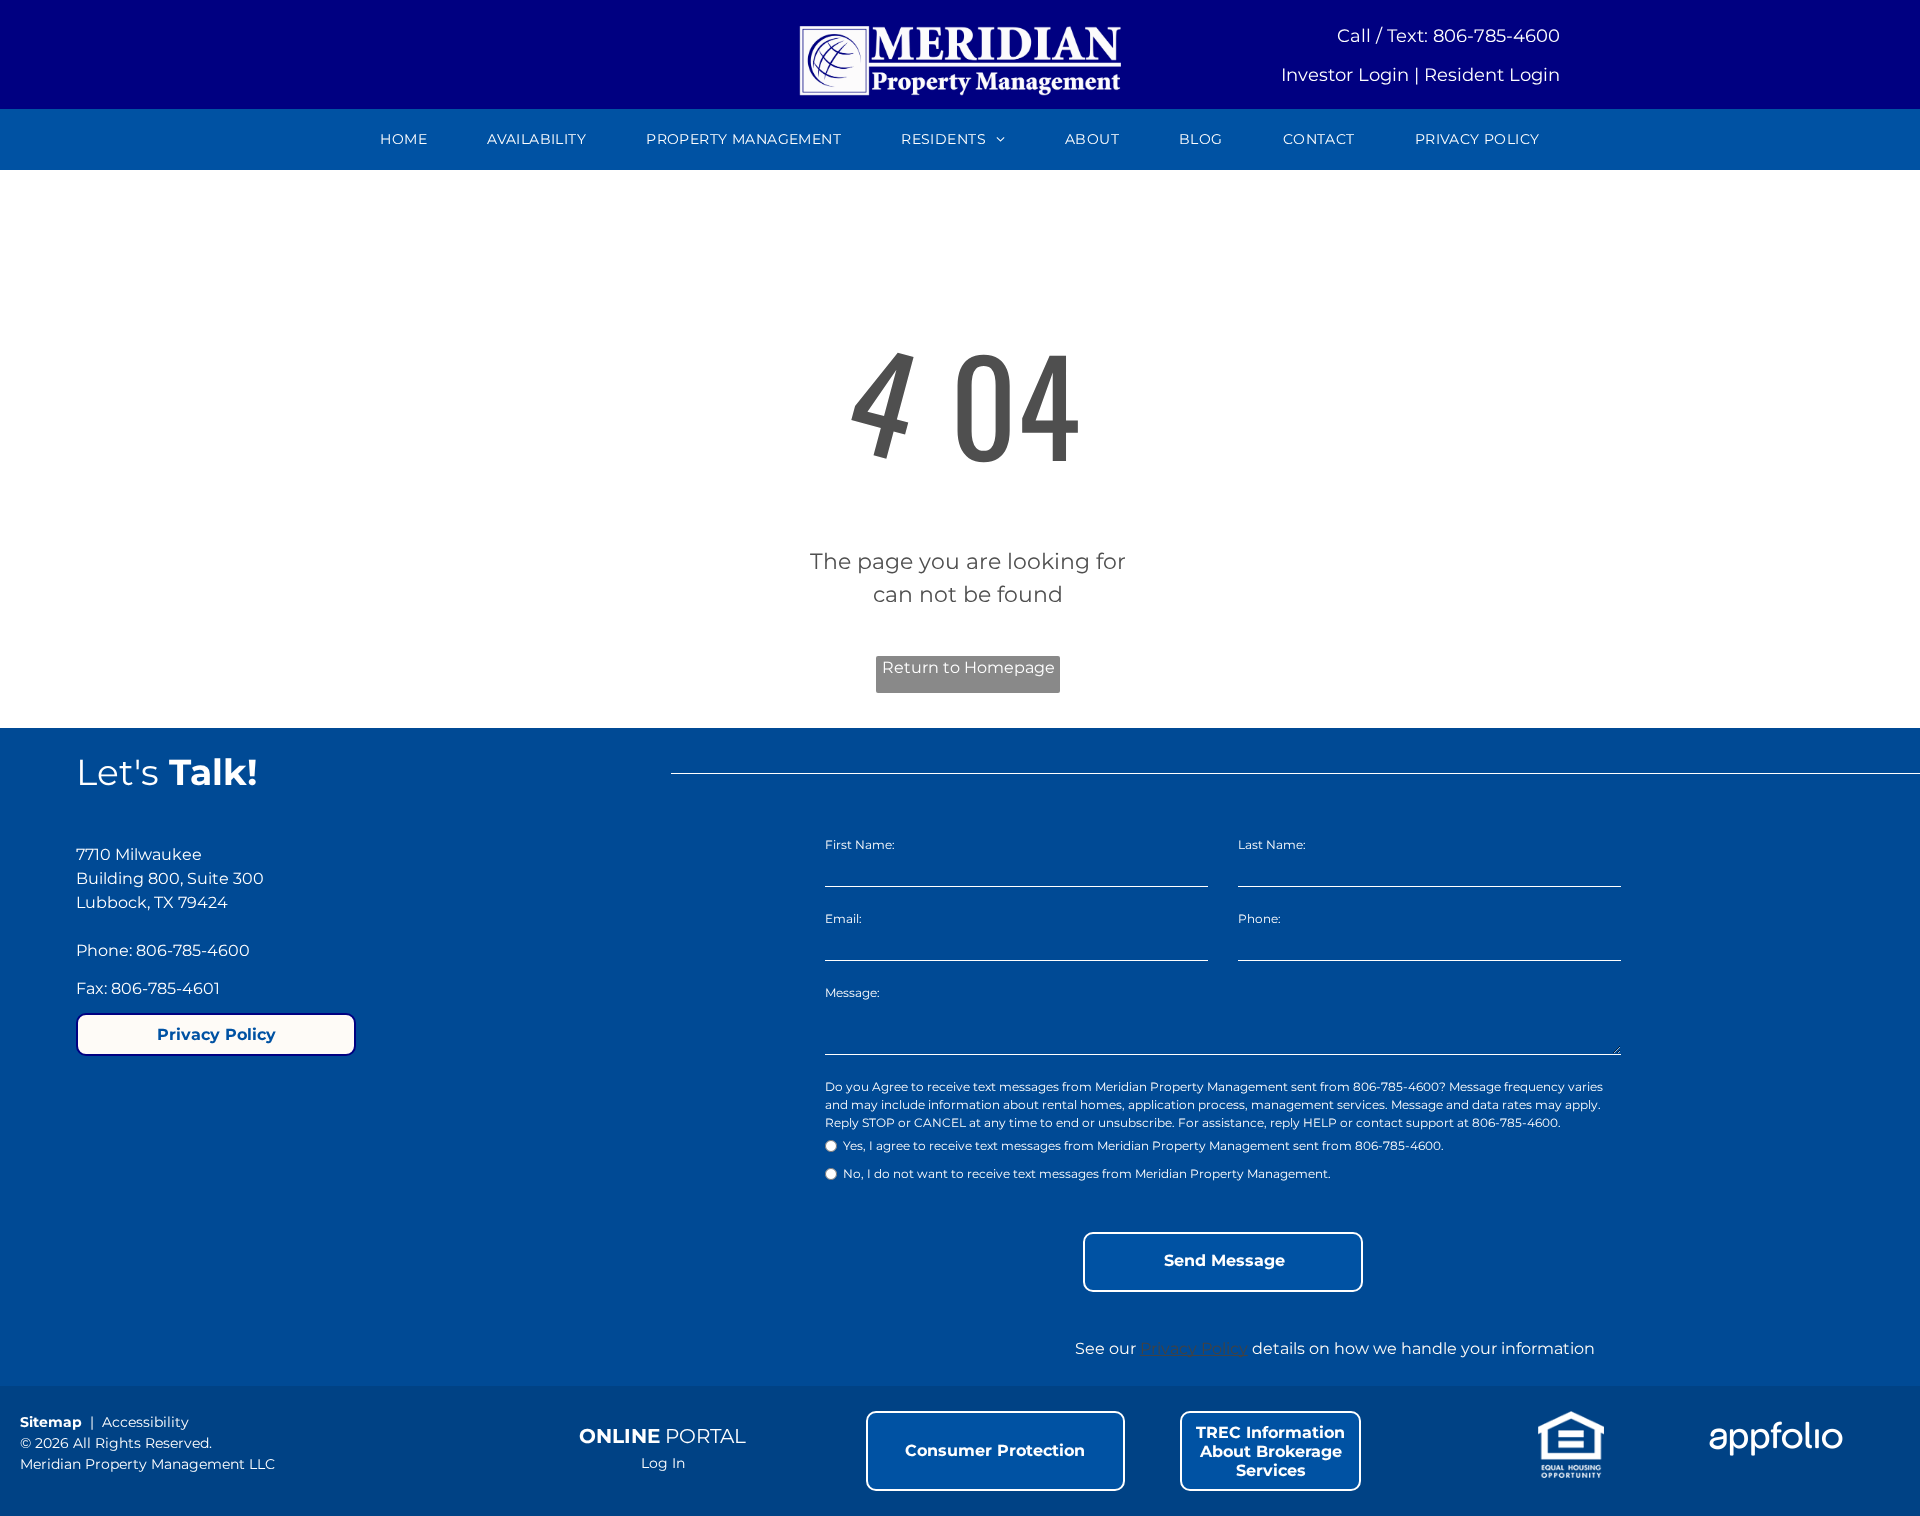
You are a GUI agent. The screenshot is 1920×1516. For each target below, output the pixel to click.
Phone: (1259, 918)
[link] (1201, 139)
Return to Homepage (968, 667)
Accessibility (145, 1422)
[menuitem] (403, 139)
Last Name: (1272, 844)
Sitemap (51, 1422)
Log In (663, 1463)
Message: (852, 992)
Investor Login (1345, 75)
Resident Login (1492, 75)
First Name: (860, 844)
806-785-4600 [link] (1496, 36)
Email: (843, 918)
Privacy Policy (1194, 1348)
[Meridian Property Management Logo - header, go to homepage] (960, 27)
